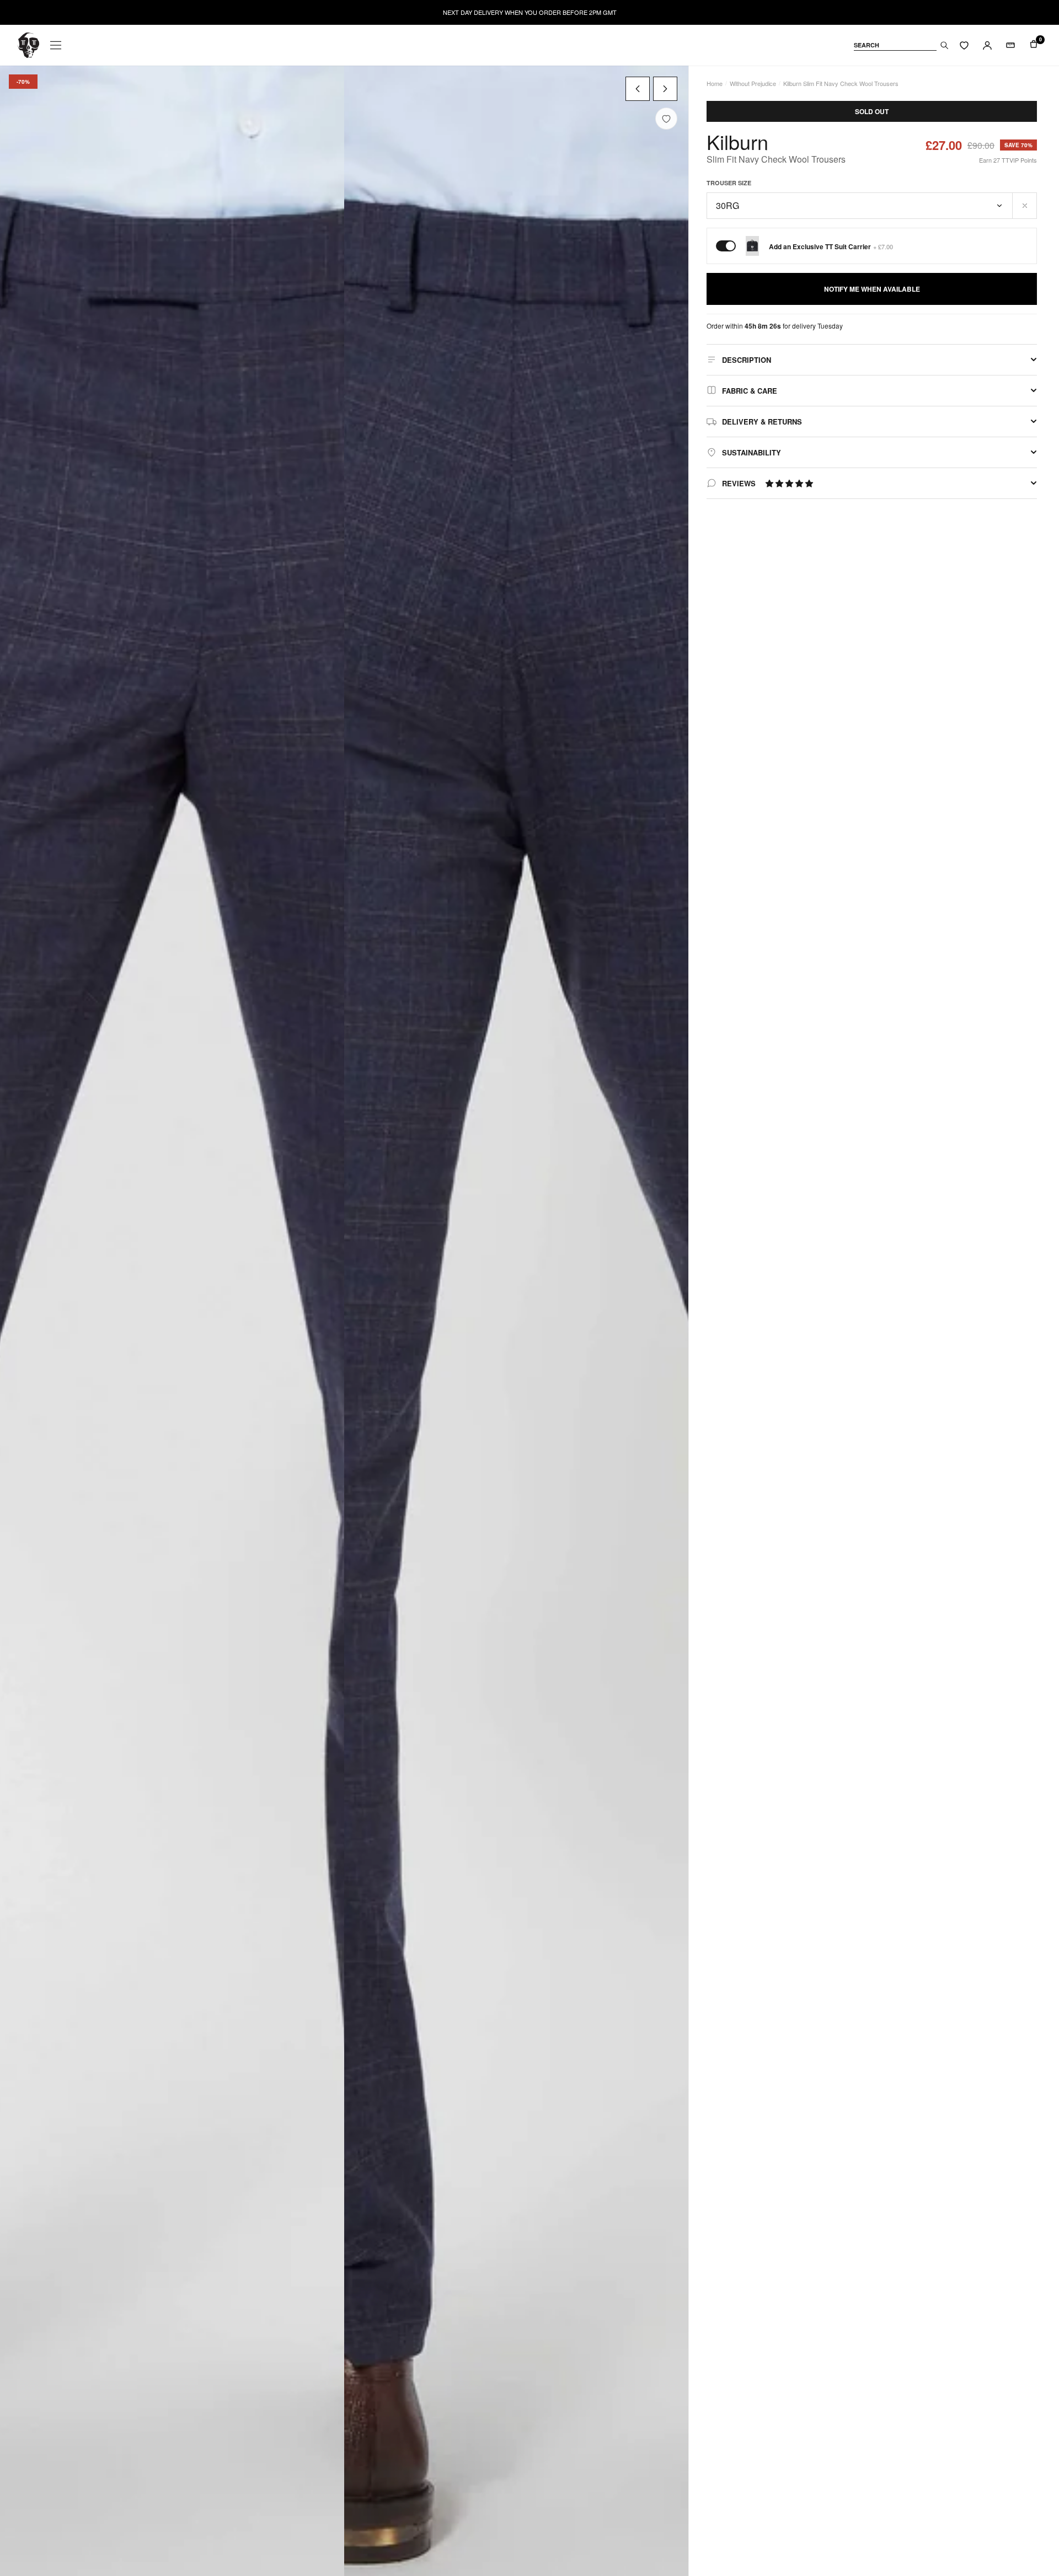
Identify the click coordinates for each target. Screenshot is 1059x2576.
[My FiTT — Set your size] (1010, 45)
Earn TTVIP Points (1008, 160)
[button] (789, 483)
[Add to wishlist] (666, 119)
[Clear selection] (1025, 206)
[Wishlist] (964, 45)
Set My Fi (991, 2537)
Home (715, 83)
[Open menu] (56, 45)
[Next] (665, 89)
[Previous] (638, 89)
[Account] (987, 45)
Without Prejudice (753, 83)
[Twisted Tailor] (28, 45)
